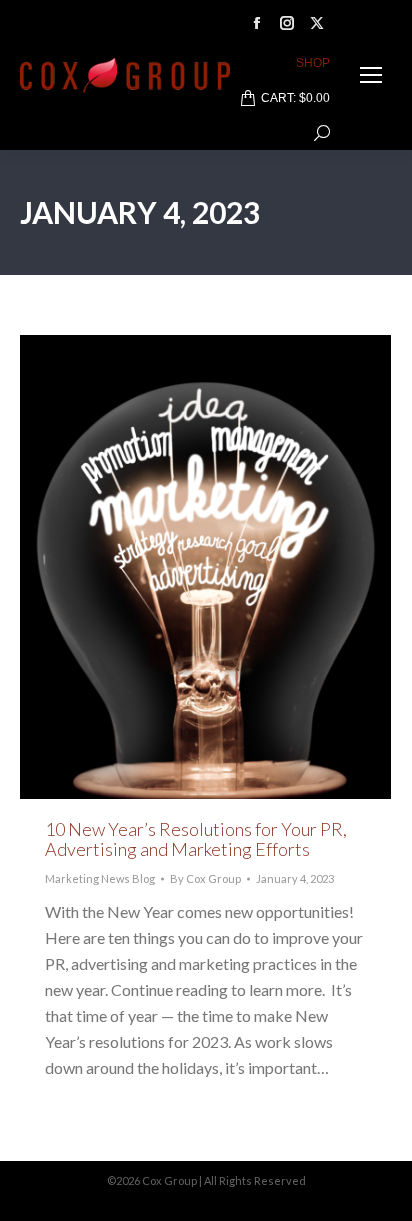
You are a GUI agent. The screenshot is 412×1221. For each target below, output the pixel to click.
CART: (295, 98)
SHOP (313, 63)
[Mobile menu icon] (371, 75)
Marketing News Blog (100, 878)
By (205, 878)
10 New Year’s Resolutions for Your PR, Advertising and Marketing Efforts (196, 839)
